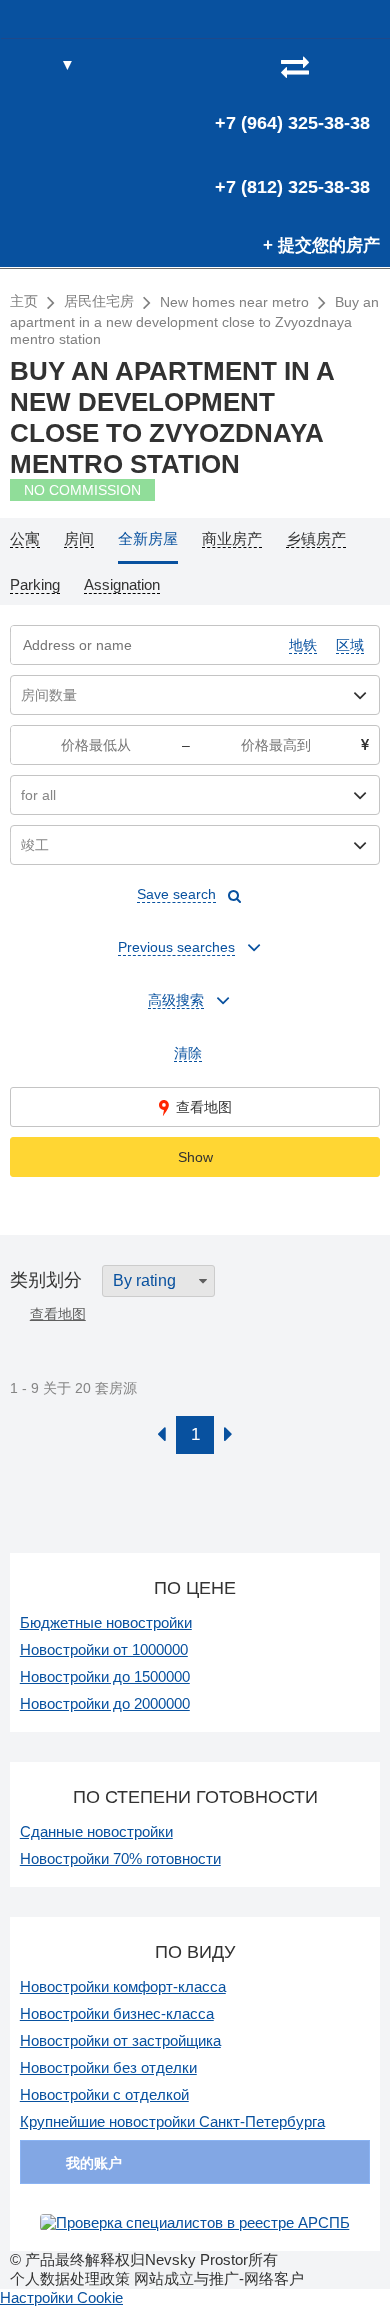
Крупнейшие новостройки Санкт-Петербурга (172, 2121)
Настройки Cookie (61, 2297)
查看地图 (204, 1107)
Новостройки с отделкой (104, 2094)
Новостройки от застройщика (120, 2040)
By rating (144, 1280)
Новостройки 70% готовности (120, 1858)
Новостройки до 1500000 (105, 1676)
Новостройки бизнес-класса (117, 2013)
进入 (363, 66)
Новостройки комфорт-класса (123, 1986)
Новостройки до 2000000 (105, 1703)
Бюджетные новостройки (106, 1622)
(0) (330, 66)
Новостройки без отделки (108, 2067)
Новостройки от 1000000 (104, 1649)
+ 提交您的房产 (321, 245)
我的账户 (94, 2163)
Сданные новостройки (96, 1831)
